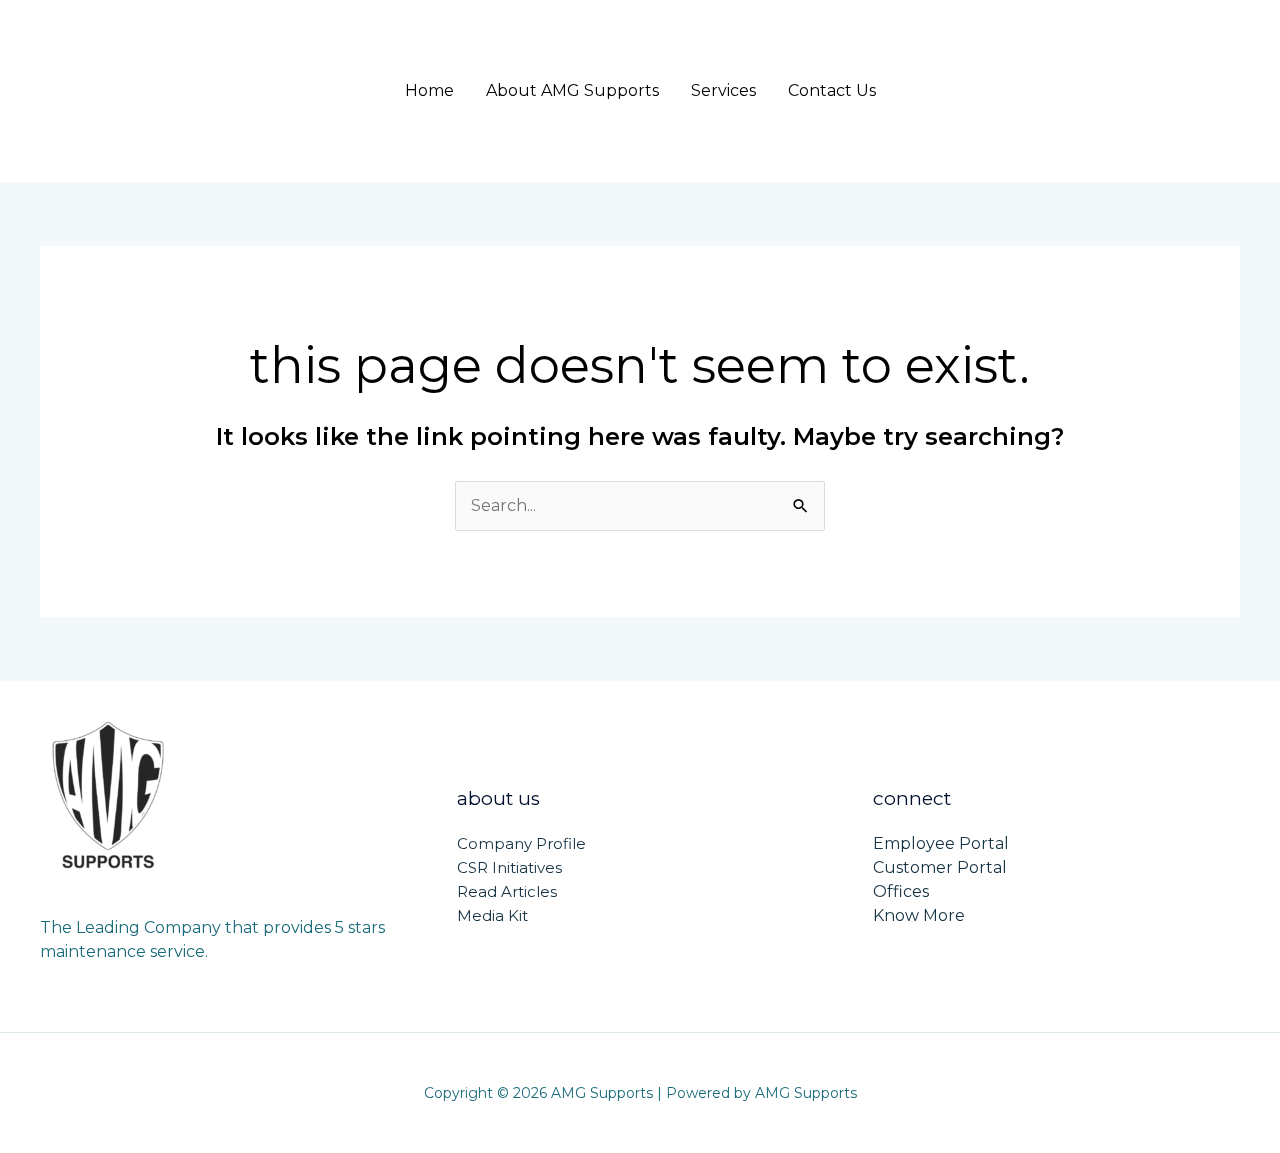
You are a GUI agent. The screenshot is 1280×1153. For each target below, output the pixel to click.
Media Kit (492, 915)
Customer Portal (940, 867)
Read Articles (507, 891)
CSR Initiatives (509, 867)
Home (429, 90)
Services (723, 90)
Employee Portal (941, 843)
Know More (919, 915)
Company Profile (521, 843)
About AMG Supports (572, 90)
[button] (1122, 91)
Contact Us (832, 90)
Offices (901, 891)
